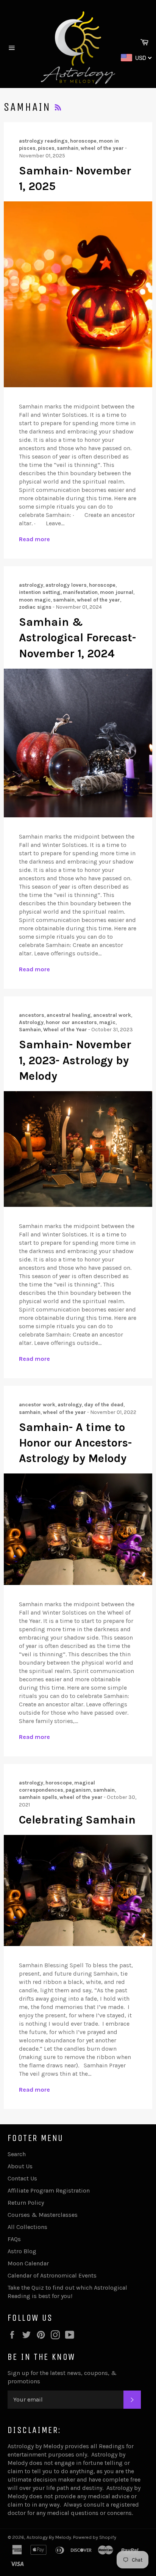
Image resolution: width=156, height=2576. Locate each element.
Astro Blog (22, 2251)
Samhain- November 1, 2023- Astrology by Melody (75, 1060)
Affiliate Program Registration (49, 2190)
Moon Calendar (28, 2263)
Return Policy (26, 2203)
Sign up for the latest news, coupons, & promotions (62, 2377)
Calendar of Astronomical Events (52, 2275)
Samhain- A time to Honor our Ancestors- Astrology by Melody (75, 1443)
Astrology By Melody (49, 2537)
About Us (20, 2166)
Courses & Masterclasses (43, 2215)
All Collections (27, 2227)
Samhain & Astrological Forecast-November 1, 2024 (77, 638)
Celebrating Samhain (77, 1820)
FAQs (14, 2239)
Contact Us (22, 2178)
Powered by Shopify (95, 2537)
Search (17, 2154)
